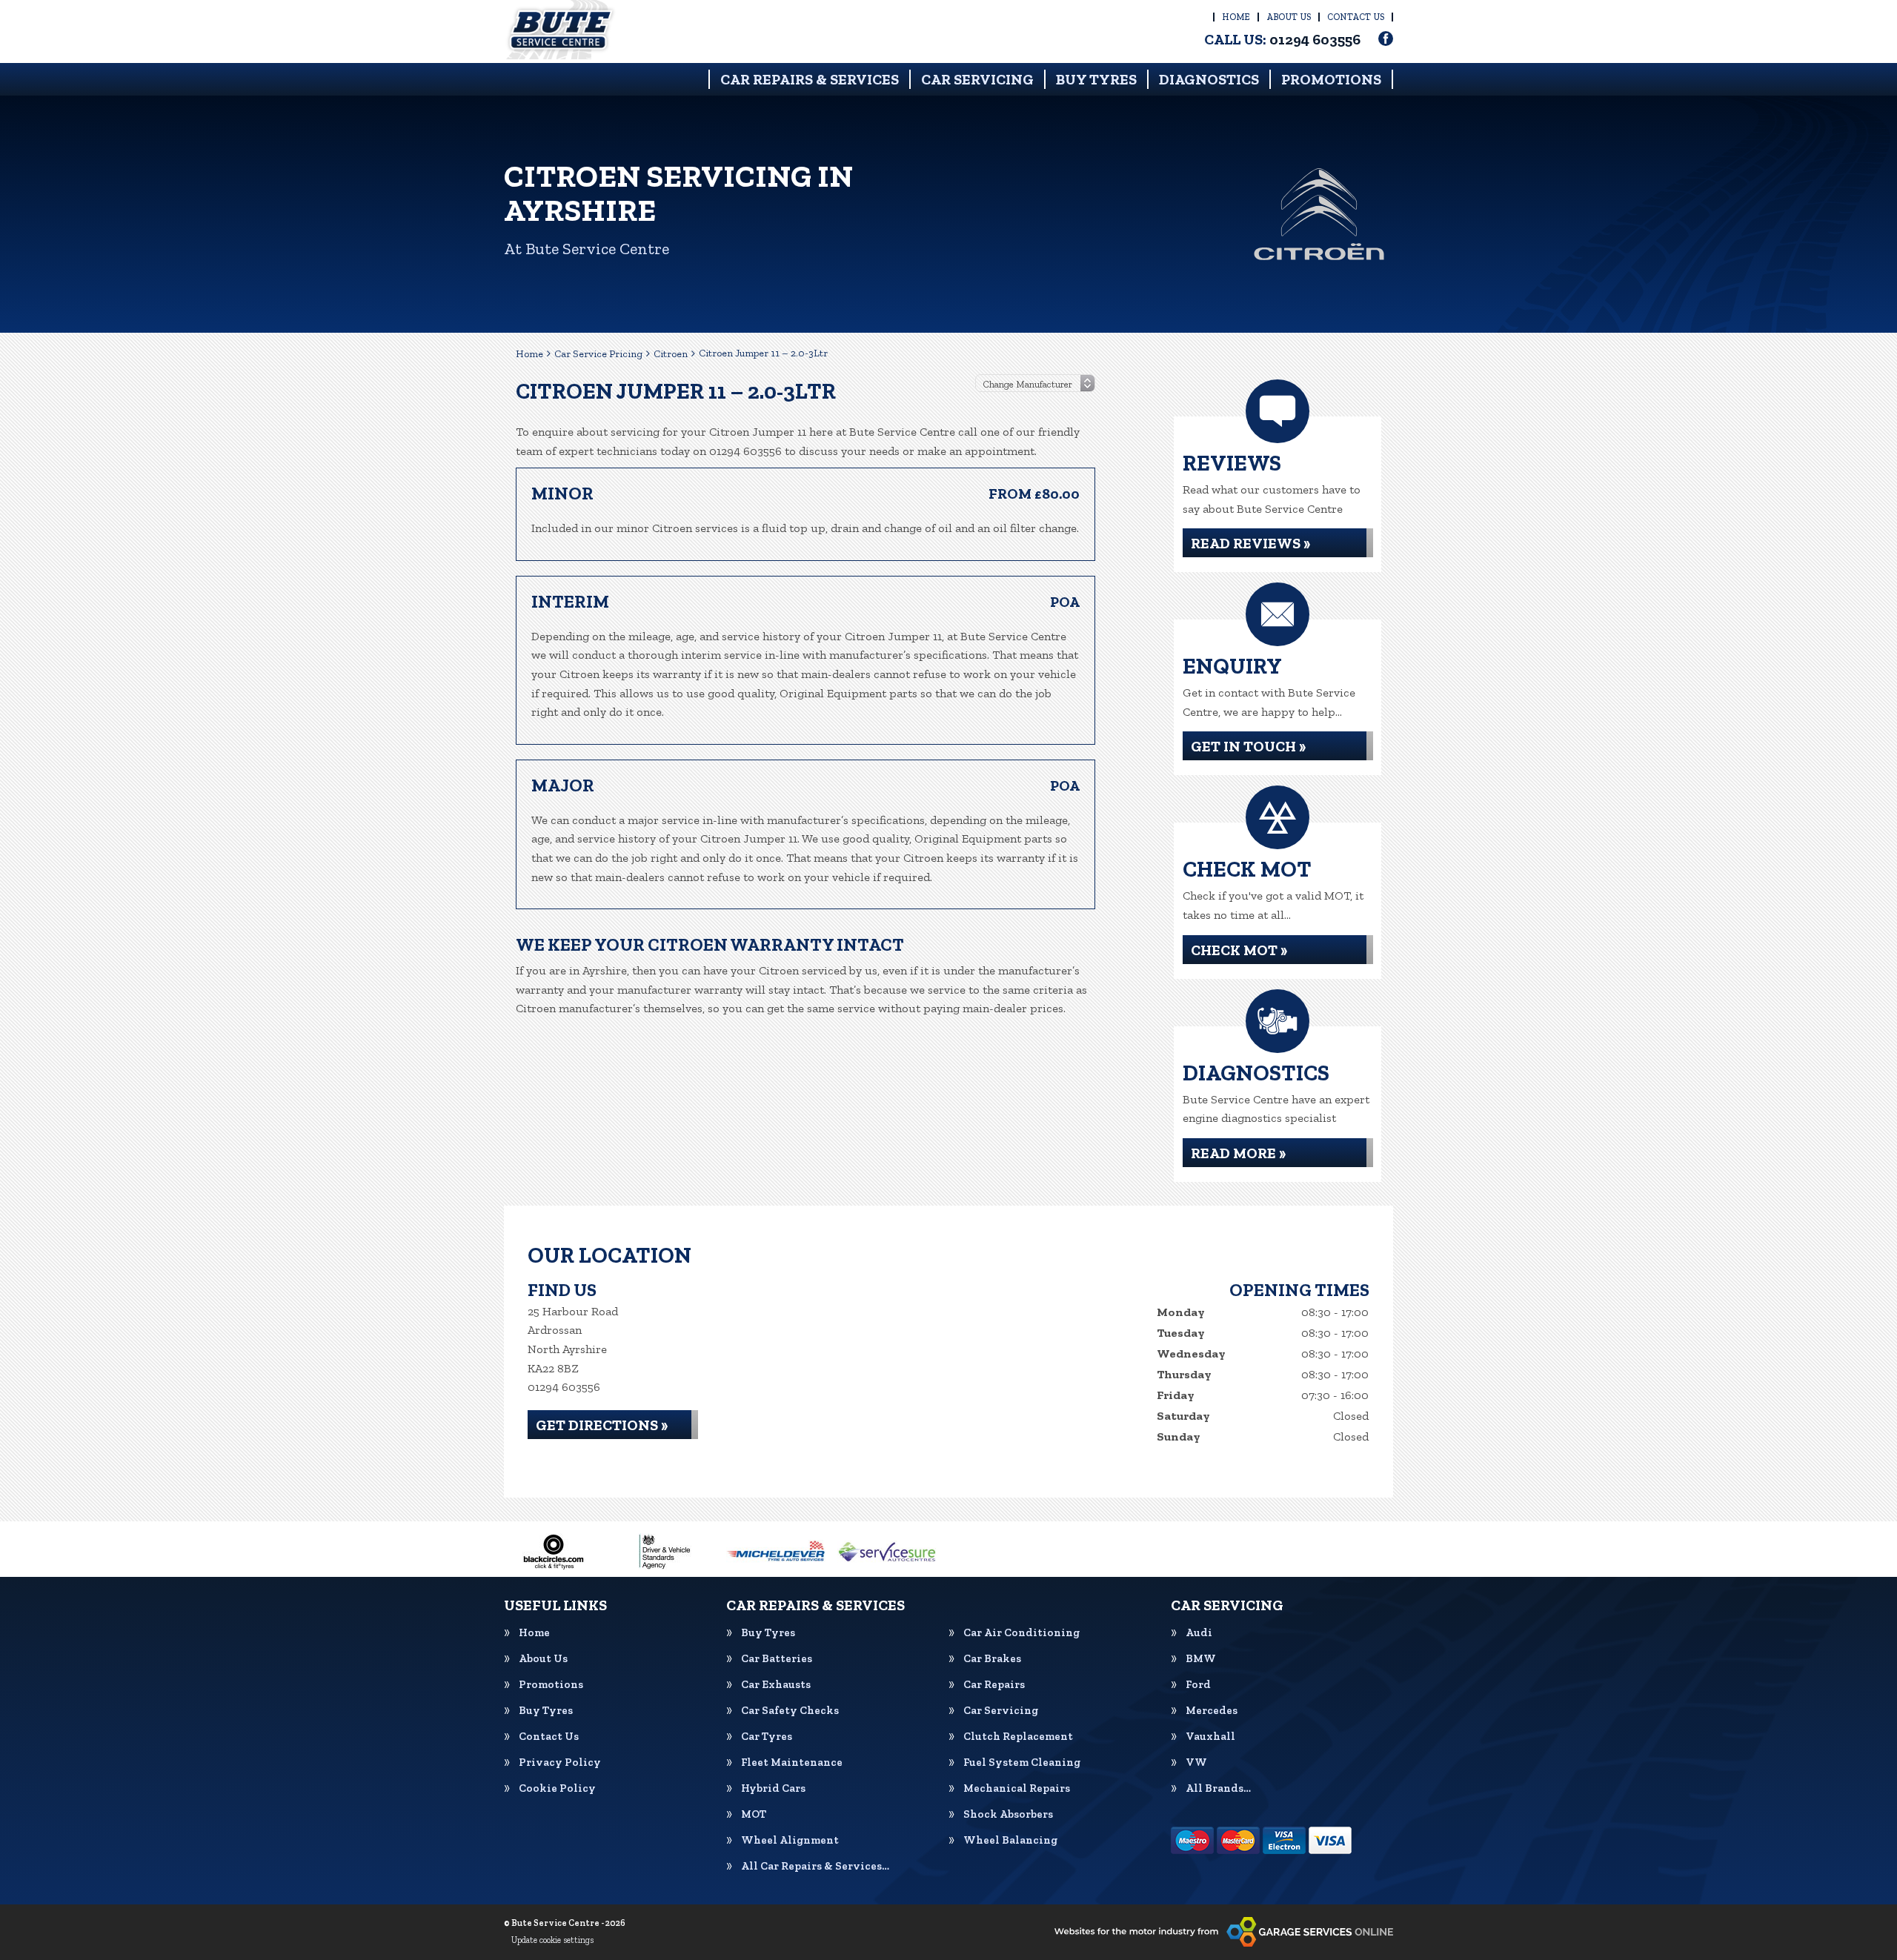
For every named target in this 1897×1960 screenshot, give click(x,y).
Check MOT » (1239, 950)
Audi (1199, 1633)
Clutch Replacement (1018, 1737)
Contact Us (1356, 17)
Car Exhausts (776, 1685)
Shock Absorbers (1008, 1814)
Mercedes (1212, 1711)
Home (1236, 17)
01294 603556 (1282, 39)
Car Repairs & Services (810, 79)
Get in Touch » (1248, 746)
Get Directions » (602, 1425)
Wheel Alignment (790, 1840)
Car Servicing (977, 79)
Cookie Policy (557, 1788)
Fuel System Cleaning (1022, 1763)
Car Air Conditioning (1021, 1633)
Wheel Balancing (1010, 1840)
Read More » (1238, 1153)
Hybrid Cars (773, 1788)
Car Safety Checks (790, 1711)
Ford (1198, 1685)
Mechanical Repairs (1017, 1788)
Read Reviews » (1250, 543)
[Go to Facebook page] (1386, 39)
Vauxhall (1210, 1737)
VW (1196, 1763)
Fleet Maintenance (792, 1763)
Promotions (1331, 79)
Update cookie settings (552, 1940)
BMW (1201, 1659)
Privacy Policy (560, 1763)
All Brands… (1218, 1788)
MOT (754, 1814)
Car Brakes (992, 1659)
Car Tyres (767, 1737)
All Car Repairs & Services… (815, 1866)
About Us (1289, 17)
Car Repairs (994, 1685)
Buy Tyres (1096, 79)
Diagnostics (1209, 79)
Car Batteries (777, 1659)
